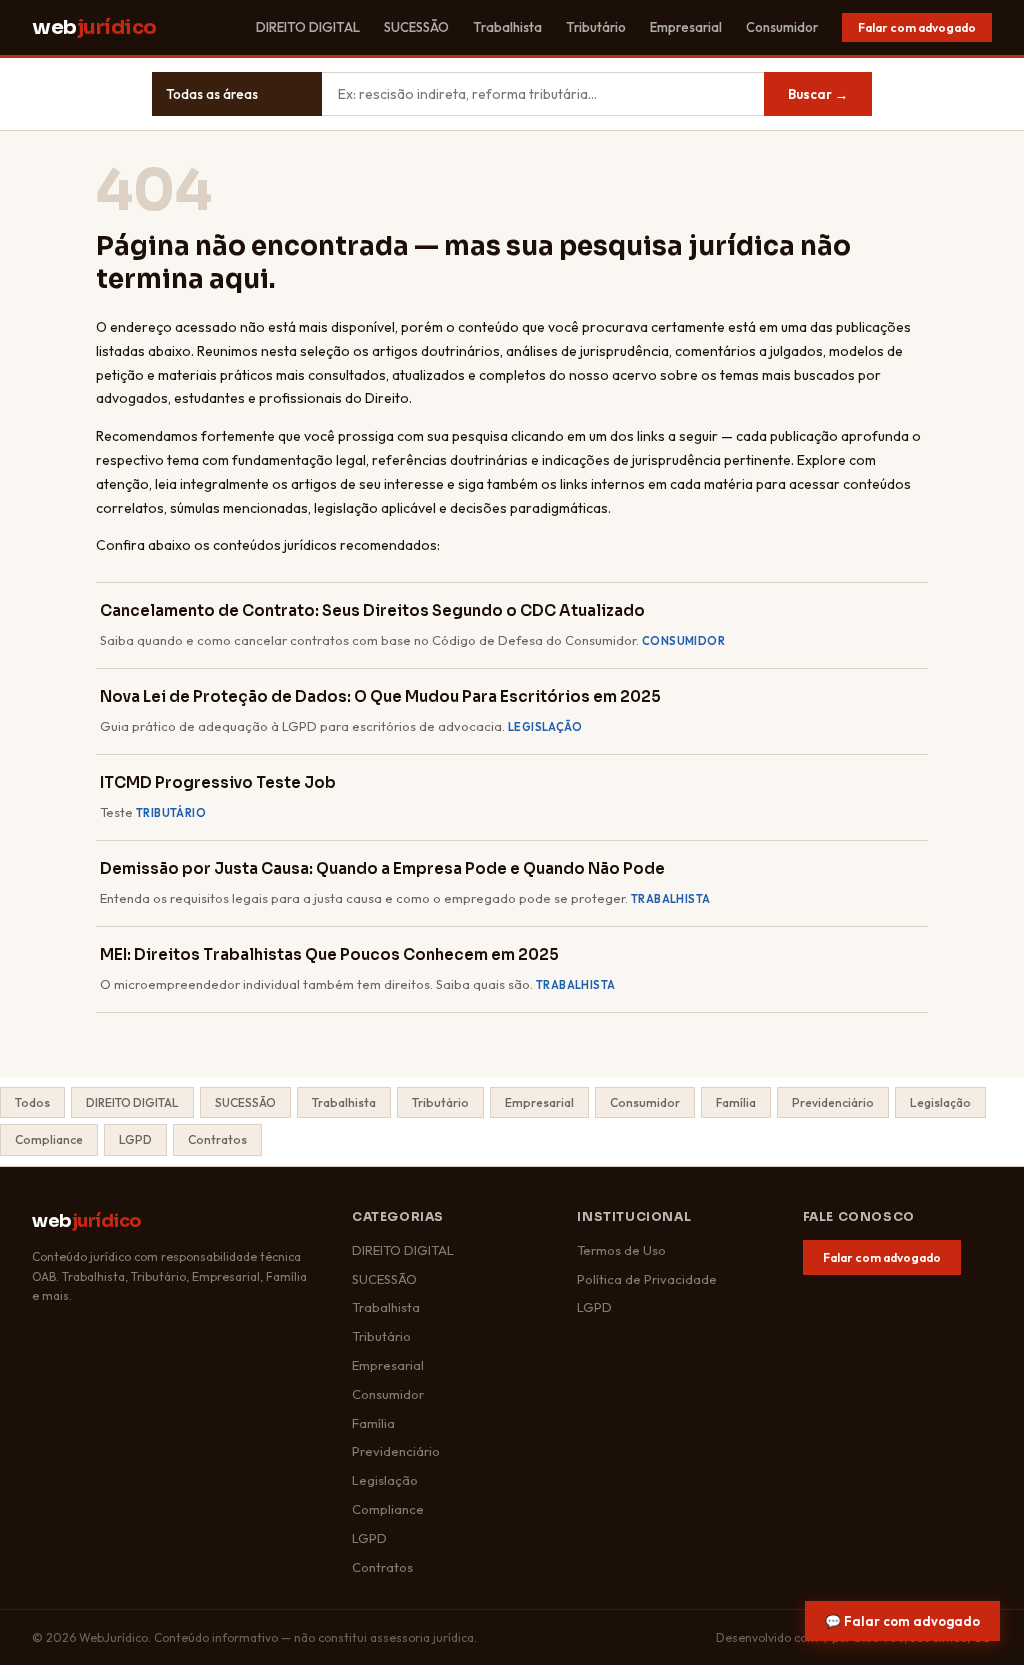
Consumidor (782, 27)
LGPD (135, 1139)
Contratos (217, 1139)
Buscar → (818, 94)
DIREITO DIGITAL (308, 27)
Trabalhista (507, 27)
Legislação (940, 1102)
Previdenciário (833, 1102)
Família (736, 1102)
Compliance (49, 1139)
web (94, 27)
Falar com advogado (917, 27)
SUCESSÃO (416, 27)
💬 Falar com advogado (902, 1621)
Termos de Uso (621, 1250)
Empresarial (686, 27)
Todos (32, 1102)
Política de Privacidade (647, 1279)
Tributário (596, 27)
